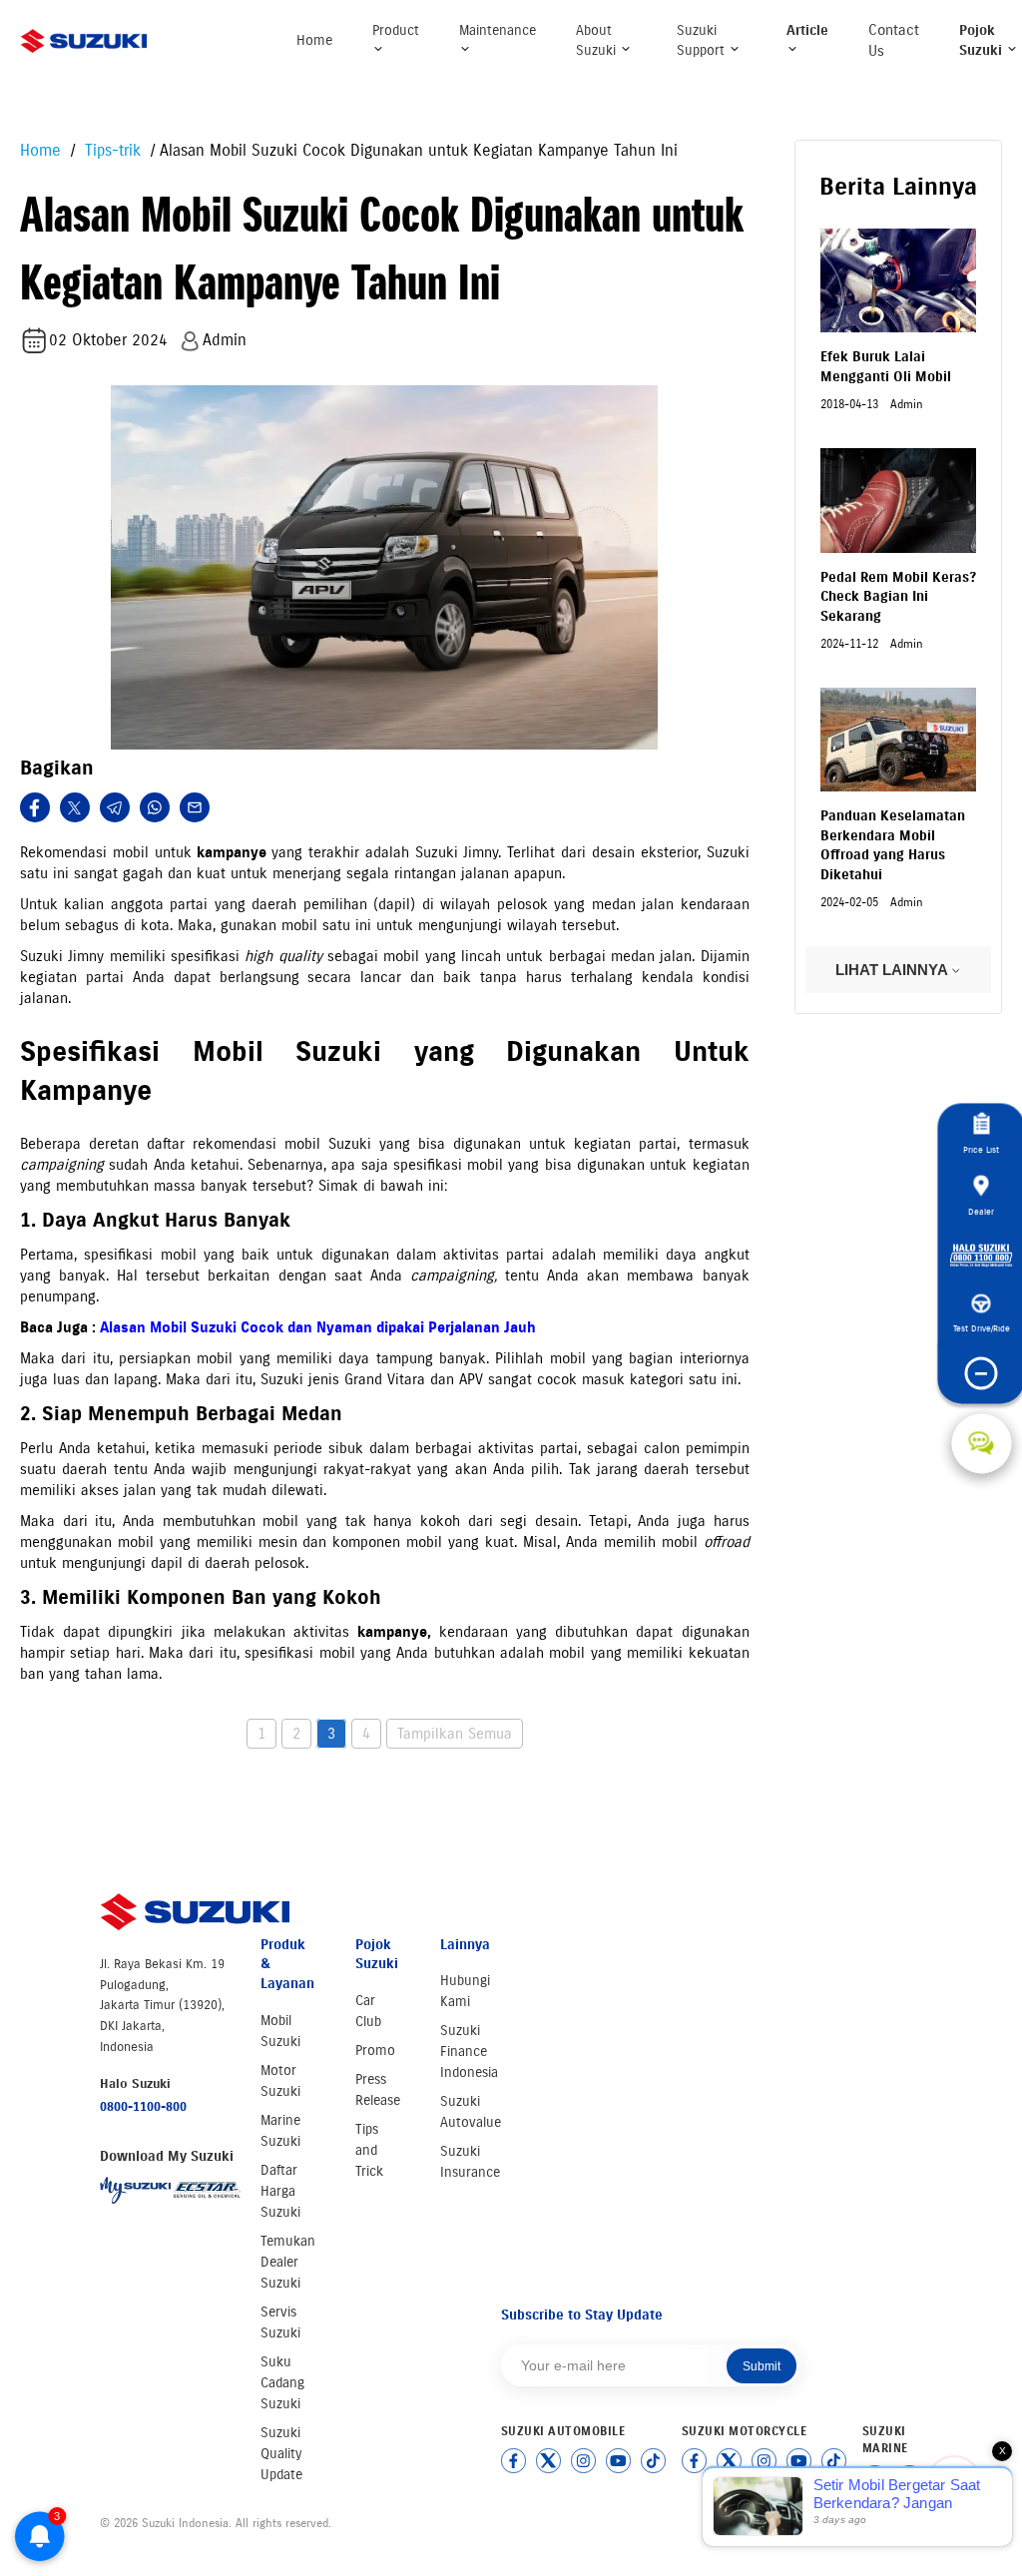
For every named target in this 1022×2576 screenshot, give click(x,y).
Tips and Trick (369, 2150)
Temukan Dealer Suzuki (288, 2262)
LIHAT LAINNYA (893, 970)
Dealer (981, 1211)
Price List (981, 1149)
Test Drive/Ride (982, 1328)
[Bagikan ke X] (75, 807)
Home (314, 40)
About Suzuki (598, 40)
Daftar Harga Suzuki (280, 2191)
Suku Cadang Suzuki (282, 2383)
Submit (762, 2366)
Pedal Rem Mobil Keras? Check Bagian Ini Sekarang (898, 597)
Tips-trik (110, 150)
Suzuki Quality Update (281, 2454)
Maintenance (498, 30)
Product (396, 30)
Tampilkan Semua (455, 1734)
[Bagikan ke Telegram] (115, 807)
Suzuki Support (703, 40)
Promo (375, 2051)
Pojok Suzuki (983, 40)
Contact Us (894, 40)
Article (807, 30)
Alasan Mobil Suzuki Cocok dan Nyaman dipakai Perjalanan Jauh (318, 1327)
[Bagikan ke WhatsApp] (155, 807)
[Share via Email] (195, 807)
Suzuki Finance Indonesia (469, 2052)
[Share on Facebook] (35, 807)
